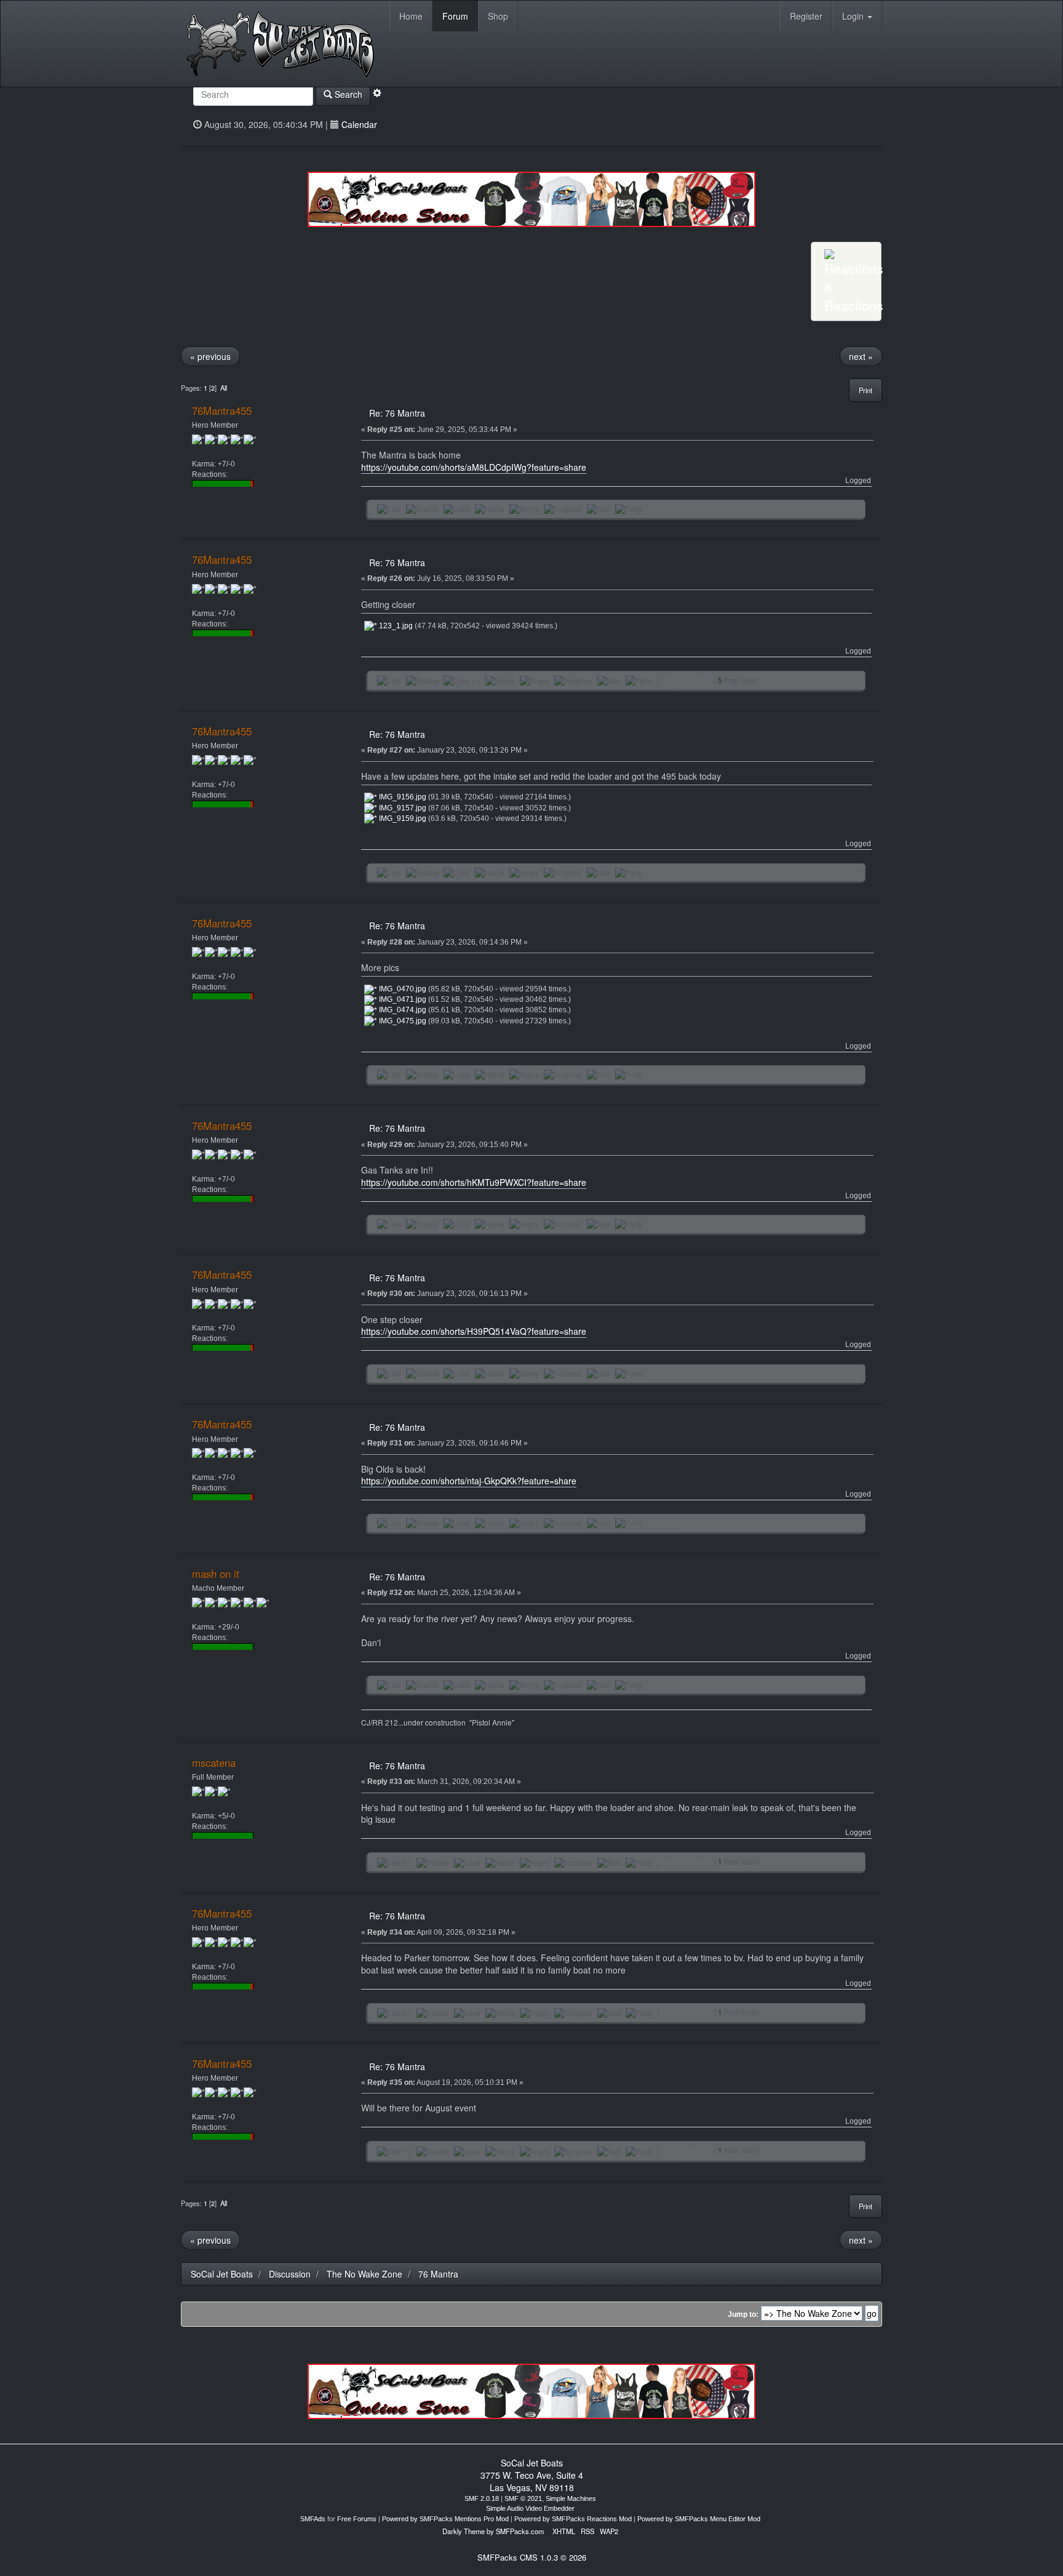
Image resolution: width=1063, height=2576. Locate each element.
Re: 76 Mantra (397, 413)
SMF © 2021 (523, 2498)
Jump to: (743, 2314)
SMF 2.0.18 (482, 2498)
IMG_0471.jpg (402, 999)
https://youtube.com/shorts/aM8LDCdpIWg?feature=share (474, 467)
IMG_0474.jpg (402, 1010)
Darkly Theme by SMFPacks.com (493, 2531)
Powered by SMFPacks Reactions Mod (573, 2519)
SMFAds (313, 2519)
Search (347, 94)
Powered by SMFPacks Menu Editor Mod (699, 2519)
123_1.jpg (395, 626)
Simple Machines (571, 2498)
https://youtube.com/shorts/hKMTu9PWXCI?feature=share (474, 1182)
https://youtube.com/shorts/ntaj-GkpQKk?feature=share (469, 1481)
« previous (210, 356)
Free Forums (357, 2519)
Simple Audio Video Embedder (530, 2508)
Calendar (359, 124)
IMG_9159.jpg (402, 818)
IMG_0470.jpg (402, 989)
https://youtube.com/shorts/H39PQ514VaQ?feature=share (474, 1331)
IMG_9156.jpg (402, 797)
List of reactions (686, 680)
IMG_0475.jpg (402, 1021)
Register (806, 16)
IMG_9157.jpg (402, 808)
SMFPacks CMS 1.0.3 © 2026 (532, 2557)
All (224, 388)
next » (861, 356)
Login (854, 16)
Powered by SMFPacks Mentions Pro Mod (445, 2519)
